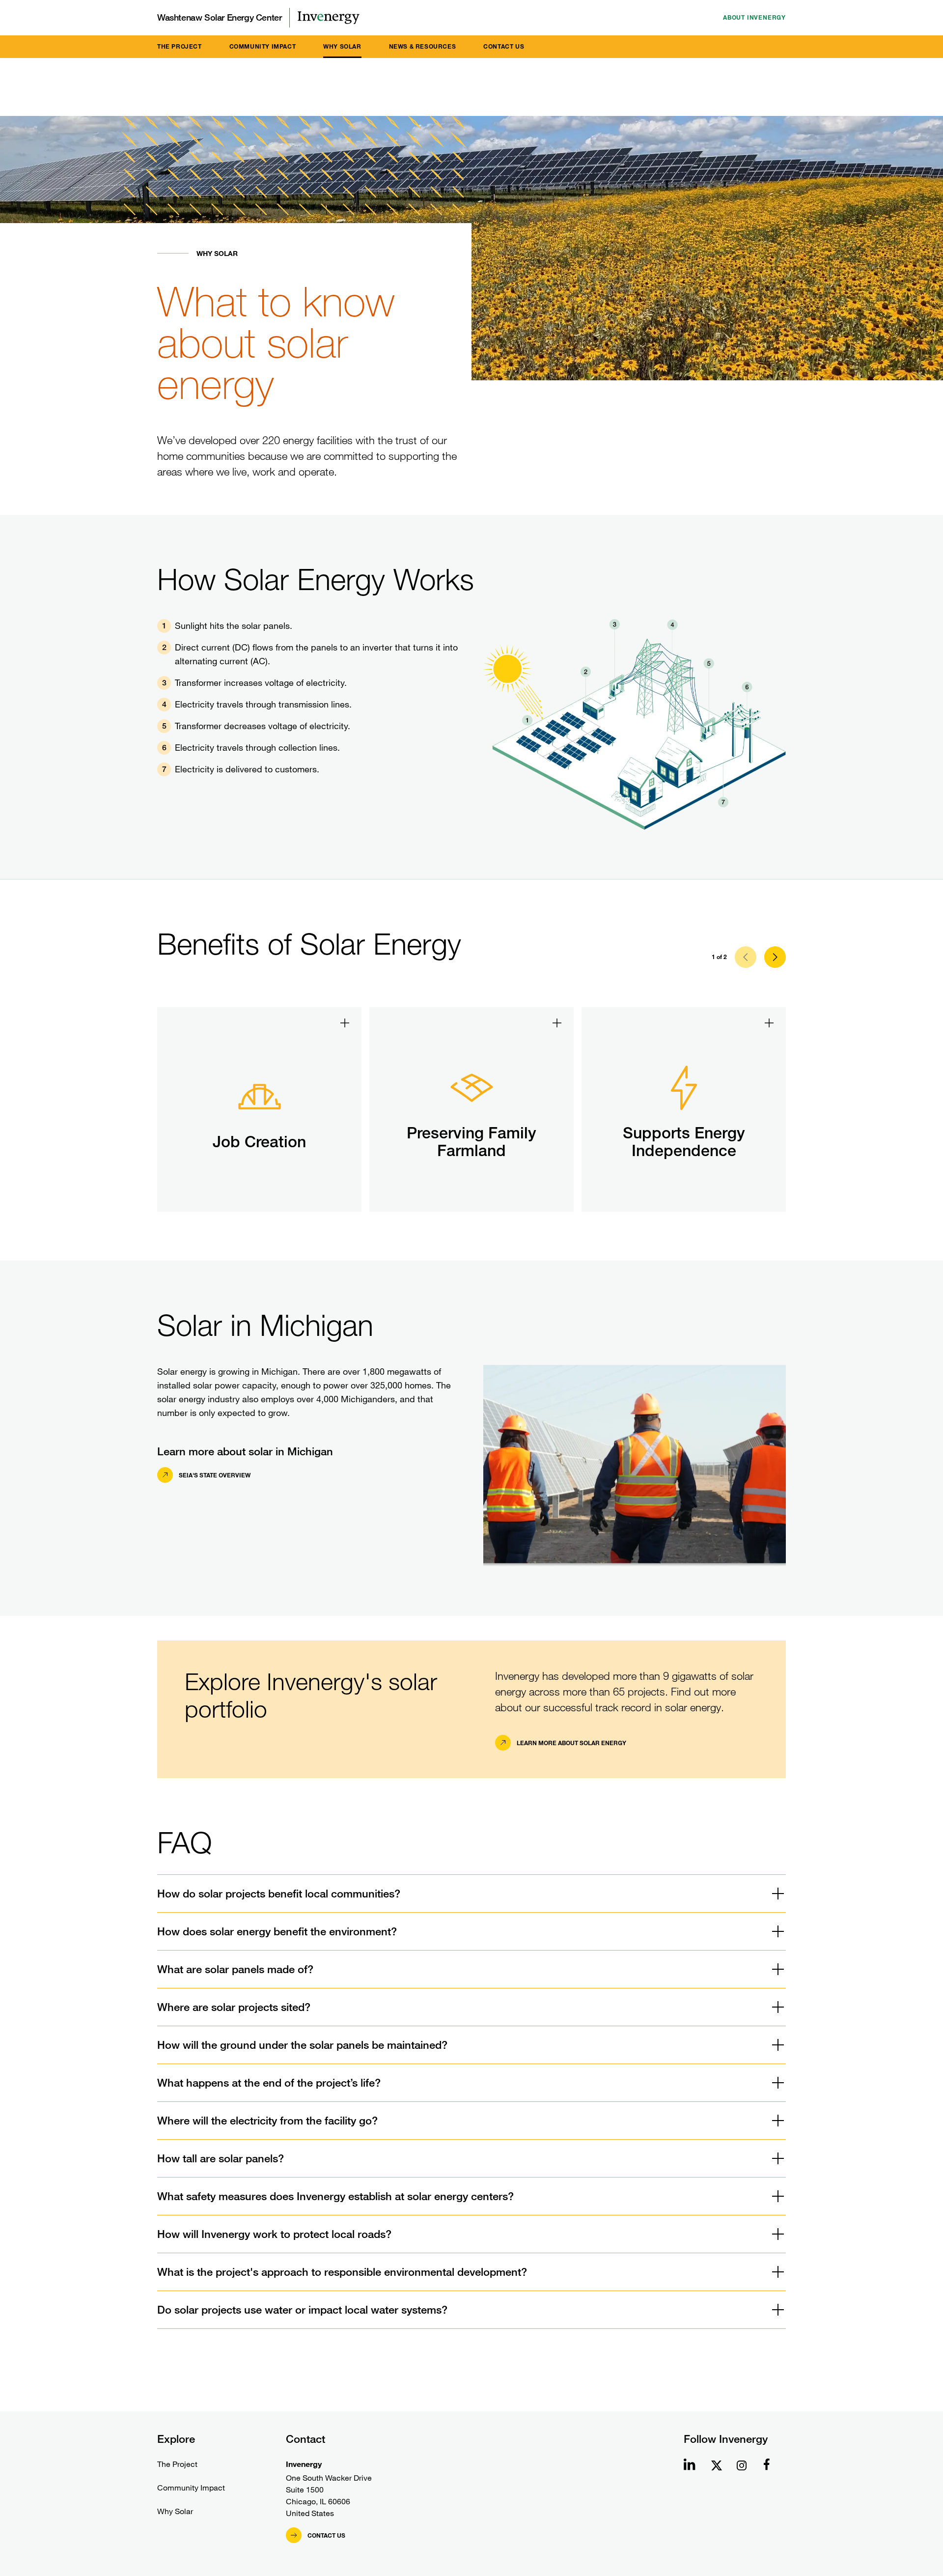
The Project (180, 46)
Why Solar (342, 46)
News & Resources (423, 46)
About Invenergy (754, 17)
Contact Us (504, 46)
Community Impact (263, 46)
